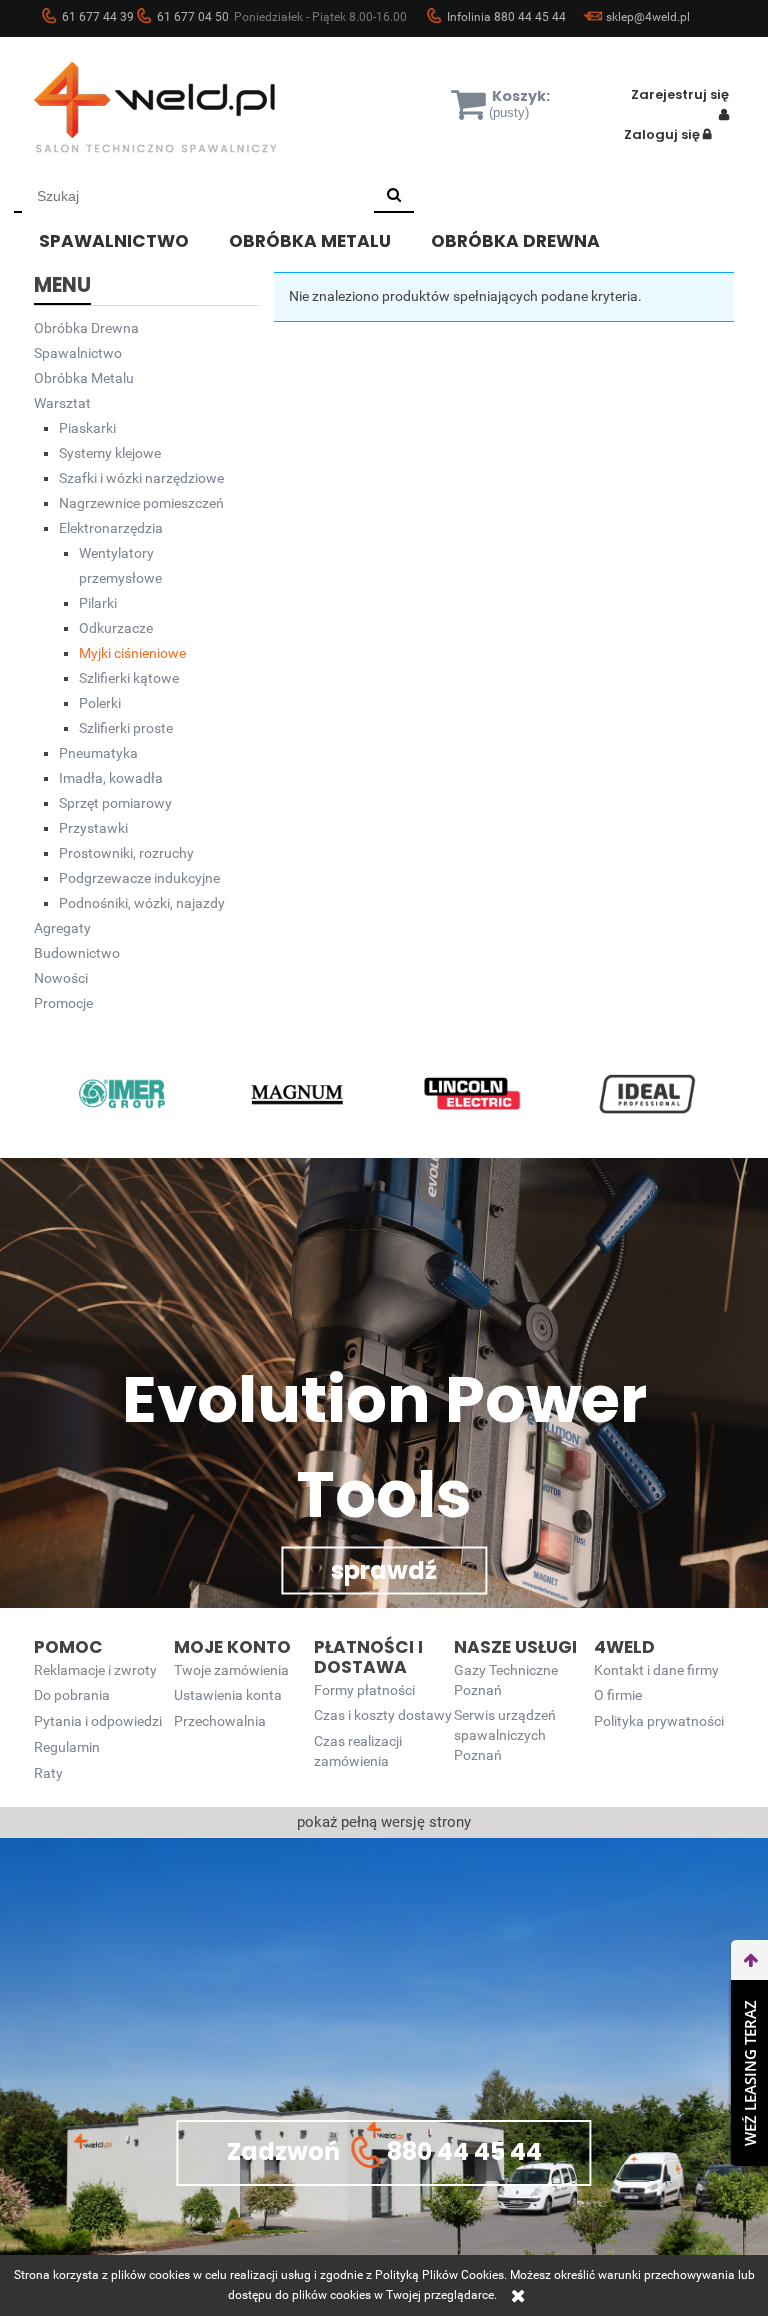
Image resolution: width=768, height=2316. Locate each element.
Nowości (61, 978)
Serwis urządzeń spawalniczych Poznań (505, 1735)
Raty (48, 1773)
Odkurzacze (116, 628)
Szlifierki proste (126, 728)
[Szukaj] (394, 196)
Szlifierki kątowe (129, 678)
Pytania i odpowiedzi (98, 1721)
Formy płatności (364, 1690)
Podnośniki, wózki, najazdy (142, 903)
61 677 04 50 (193, 17)
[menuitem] (129, 238)
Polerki (100, 703)
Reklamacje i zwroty (95, 1670)
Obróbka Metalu (84, 378)
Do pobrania (72, 1695)
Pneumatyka (98, 753)
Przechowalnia (220, 1721)
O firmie (618, 1695)
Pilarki (98, 603)
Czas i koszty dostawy (383, 1715)
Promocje (63, 1003)
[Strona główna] (184, 107)
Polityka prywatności (659, 1721)
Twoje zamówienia (231, 1670)
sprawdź (384, 1570)
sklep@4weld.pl (648, 17)
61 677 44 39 (98, 17)
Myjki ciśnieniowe (132, 653)
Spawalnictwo (78, 353)
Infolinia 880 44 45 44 (506, 17)
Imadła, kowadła (111, 778)
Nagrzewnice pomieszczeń (141, 503)
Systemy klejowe (110, 453)
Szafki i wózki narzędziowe (141, 478)
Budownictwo (77, 953)
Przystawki (93, 828)
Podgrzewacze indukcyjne (139, 878)
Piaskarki (87, 428)
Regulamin (67, 1747)
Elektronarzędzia (111, 528)
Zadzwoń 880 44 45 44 (384, 2150)
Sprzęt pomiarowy (115, 803)
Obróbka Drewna (86, 328)
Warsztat (62, 403)
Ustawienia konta (228, 1695)
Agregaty (62, 928)
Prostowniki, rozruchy (126, 853)
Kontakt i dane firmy (656, 1670)
